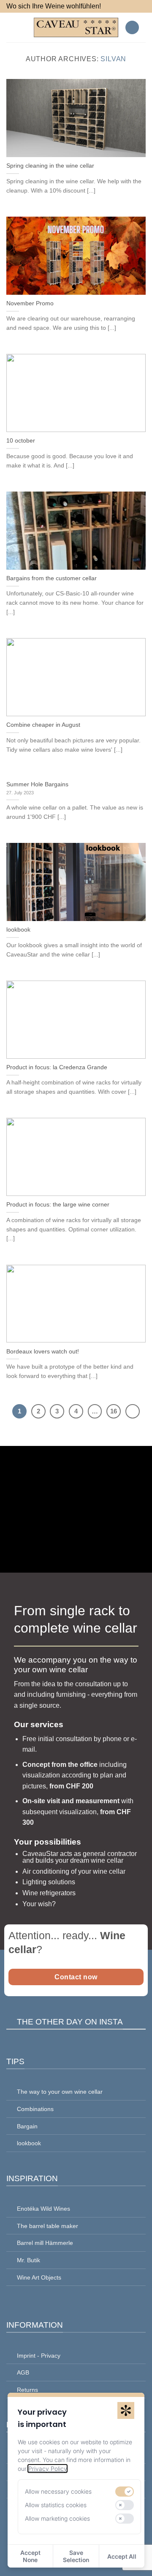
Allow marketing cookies (57, 2518)
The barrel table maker (47, 2226)
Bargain (27, 2126)
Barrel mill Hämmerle (45, 2243)
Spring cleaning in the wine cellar (50, 166)
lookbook (18, 930)
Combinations (35, 2109)
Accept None (30, 2556)
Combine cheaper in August (43, 725)
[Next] (133, 1411)
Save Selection (76, 2556)
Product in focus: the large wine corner (58, 1205)
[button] (11, 27)
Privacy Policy (47, 2469)
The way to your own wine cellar (60, 2092)
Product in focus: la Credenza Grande (57, 1067)
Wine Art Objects (39, 2277)
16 (114, 1411)
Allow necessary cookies (58, 2491)
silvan (113, 59)
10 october (21, 441)
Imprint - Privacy (39, 2356)
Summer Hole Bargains (37, 784)
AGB (23, 2372)
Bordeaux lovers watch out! (43, 1352)
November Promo (30, 303)
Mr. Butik (28, 2260)
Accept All (122, 2556)
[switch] (125, 2492)
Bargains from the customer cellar (52, 578)
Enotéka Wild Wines (43, 2209)
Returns (27, 2390)
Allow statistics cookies (56, 2505)
